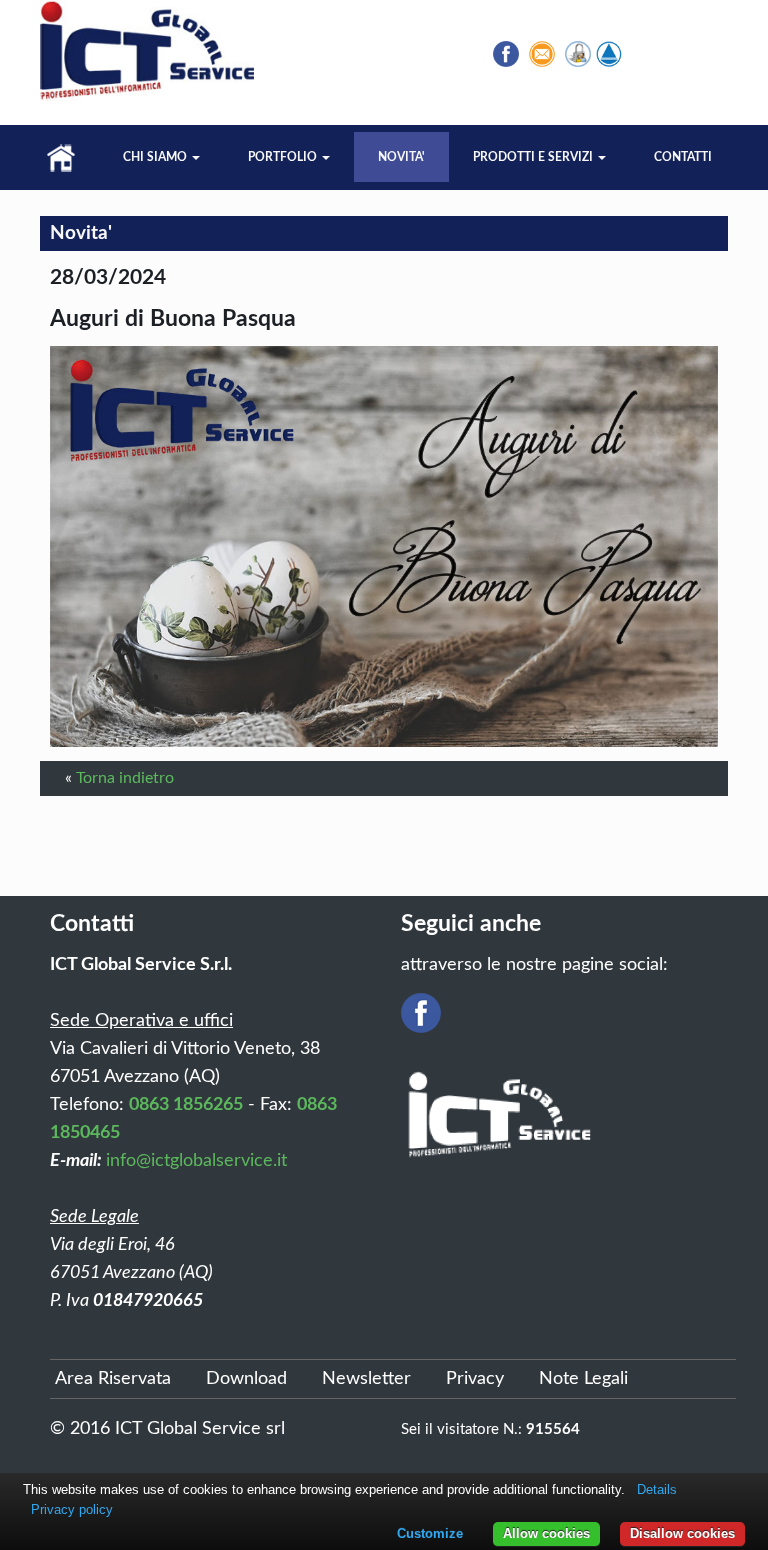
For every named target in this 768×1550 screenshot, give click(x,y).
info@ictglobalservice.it (196, 1161)
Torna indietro (125, 778)
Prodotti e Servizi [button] (534, 157)
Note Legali (583, 1379)
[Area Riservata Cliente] (578, 54)
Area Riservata (113, 1379)
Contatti (683, 157)
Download (246, 1379)
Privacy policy (72, 1509)
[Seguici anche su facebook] (506, 54)
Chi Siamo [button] (156, 157)
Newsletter (366, 1379)
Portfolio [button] (284, 157)
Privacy (475, 1379)
